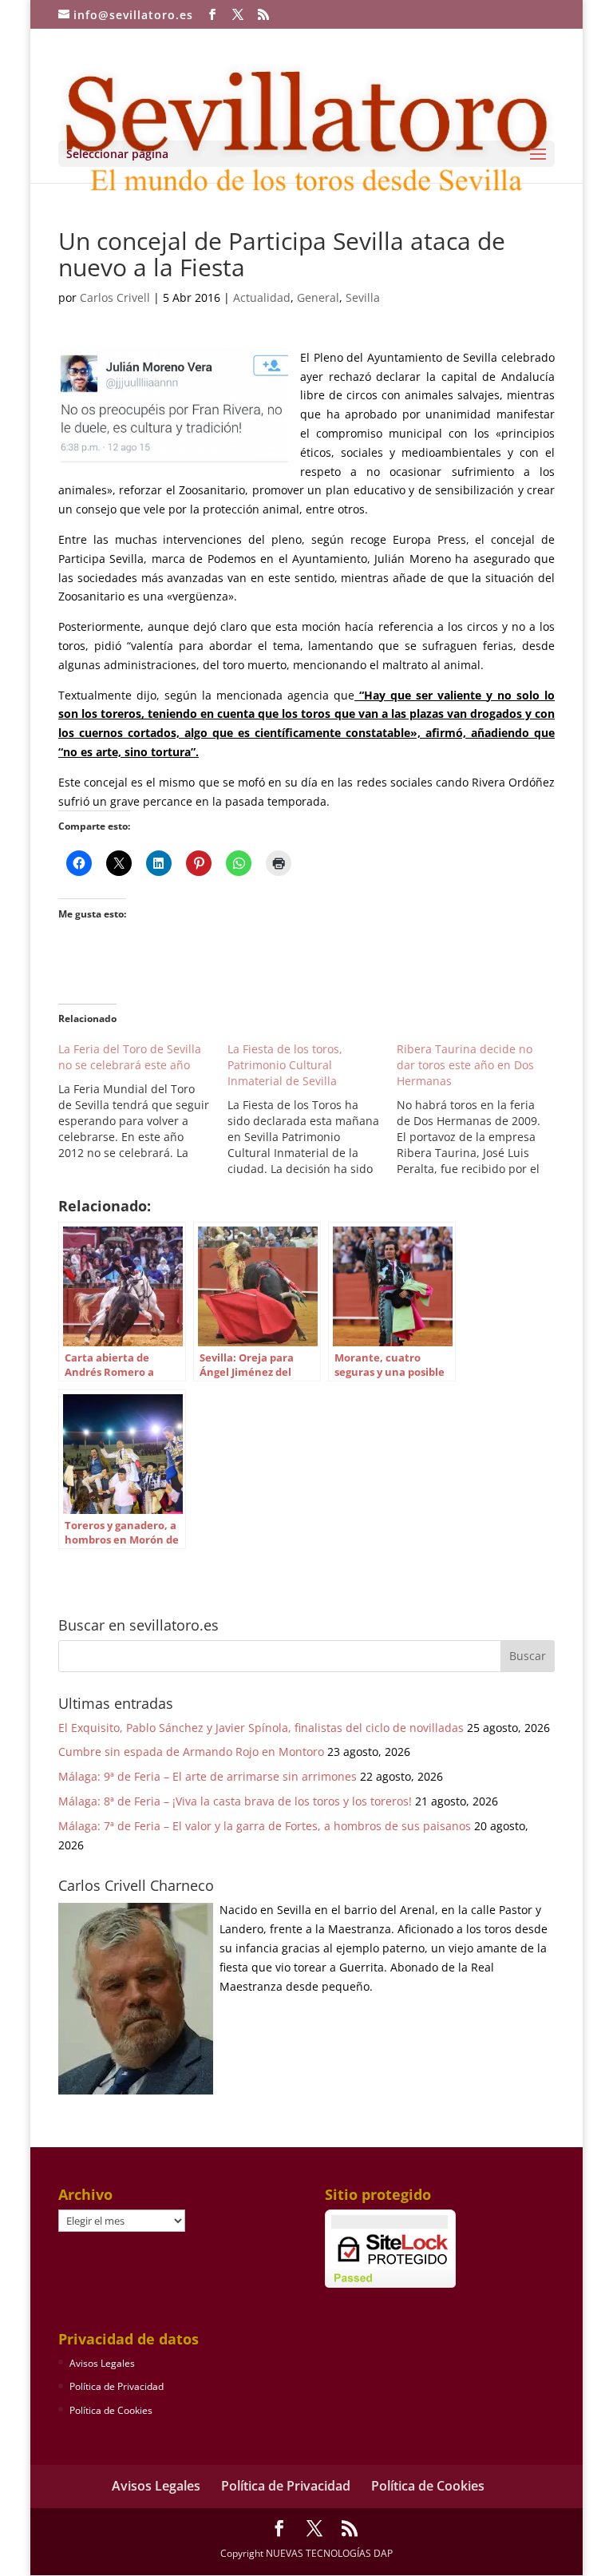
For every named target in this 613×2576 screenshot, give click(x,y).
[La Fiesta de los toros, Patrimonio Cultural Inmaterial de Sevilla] (312, 1109)
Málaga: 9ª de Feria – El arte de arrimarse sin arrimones (208, 1776)
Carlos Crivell (115, 297)
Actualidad (262, 297)
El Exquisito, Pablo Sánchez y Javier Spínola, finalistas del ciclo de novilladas (261, 1728)
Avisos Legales (102, 2363)
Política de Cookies (111, 2410)
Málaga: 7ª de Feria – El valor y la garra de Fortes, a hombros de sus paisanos (265, 1826)
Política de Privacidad (117, 2386)
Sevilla (363, 297)
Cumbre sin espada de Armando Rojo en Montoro (191, 1752)
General (318, 297)
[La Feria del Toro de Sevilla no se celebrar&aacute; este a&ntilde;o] (143, 1101)
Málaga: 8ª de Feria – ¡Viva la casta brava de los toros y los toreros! (235, 1801)
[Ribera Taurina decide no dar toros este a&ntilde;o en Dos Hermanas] (481, 1109)
